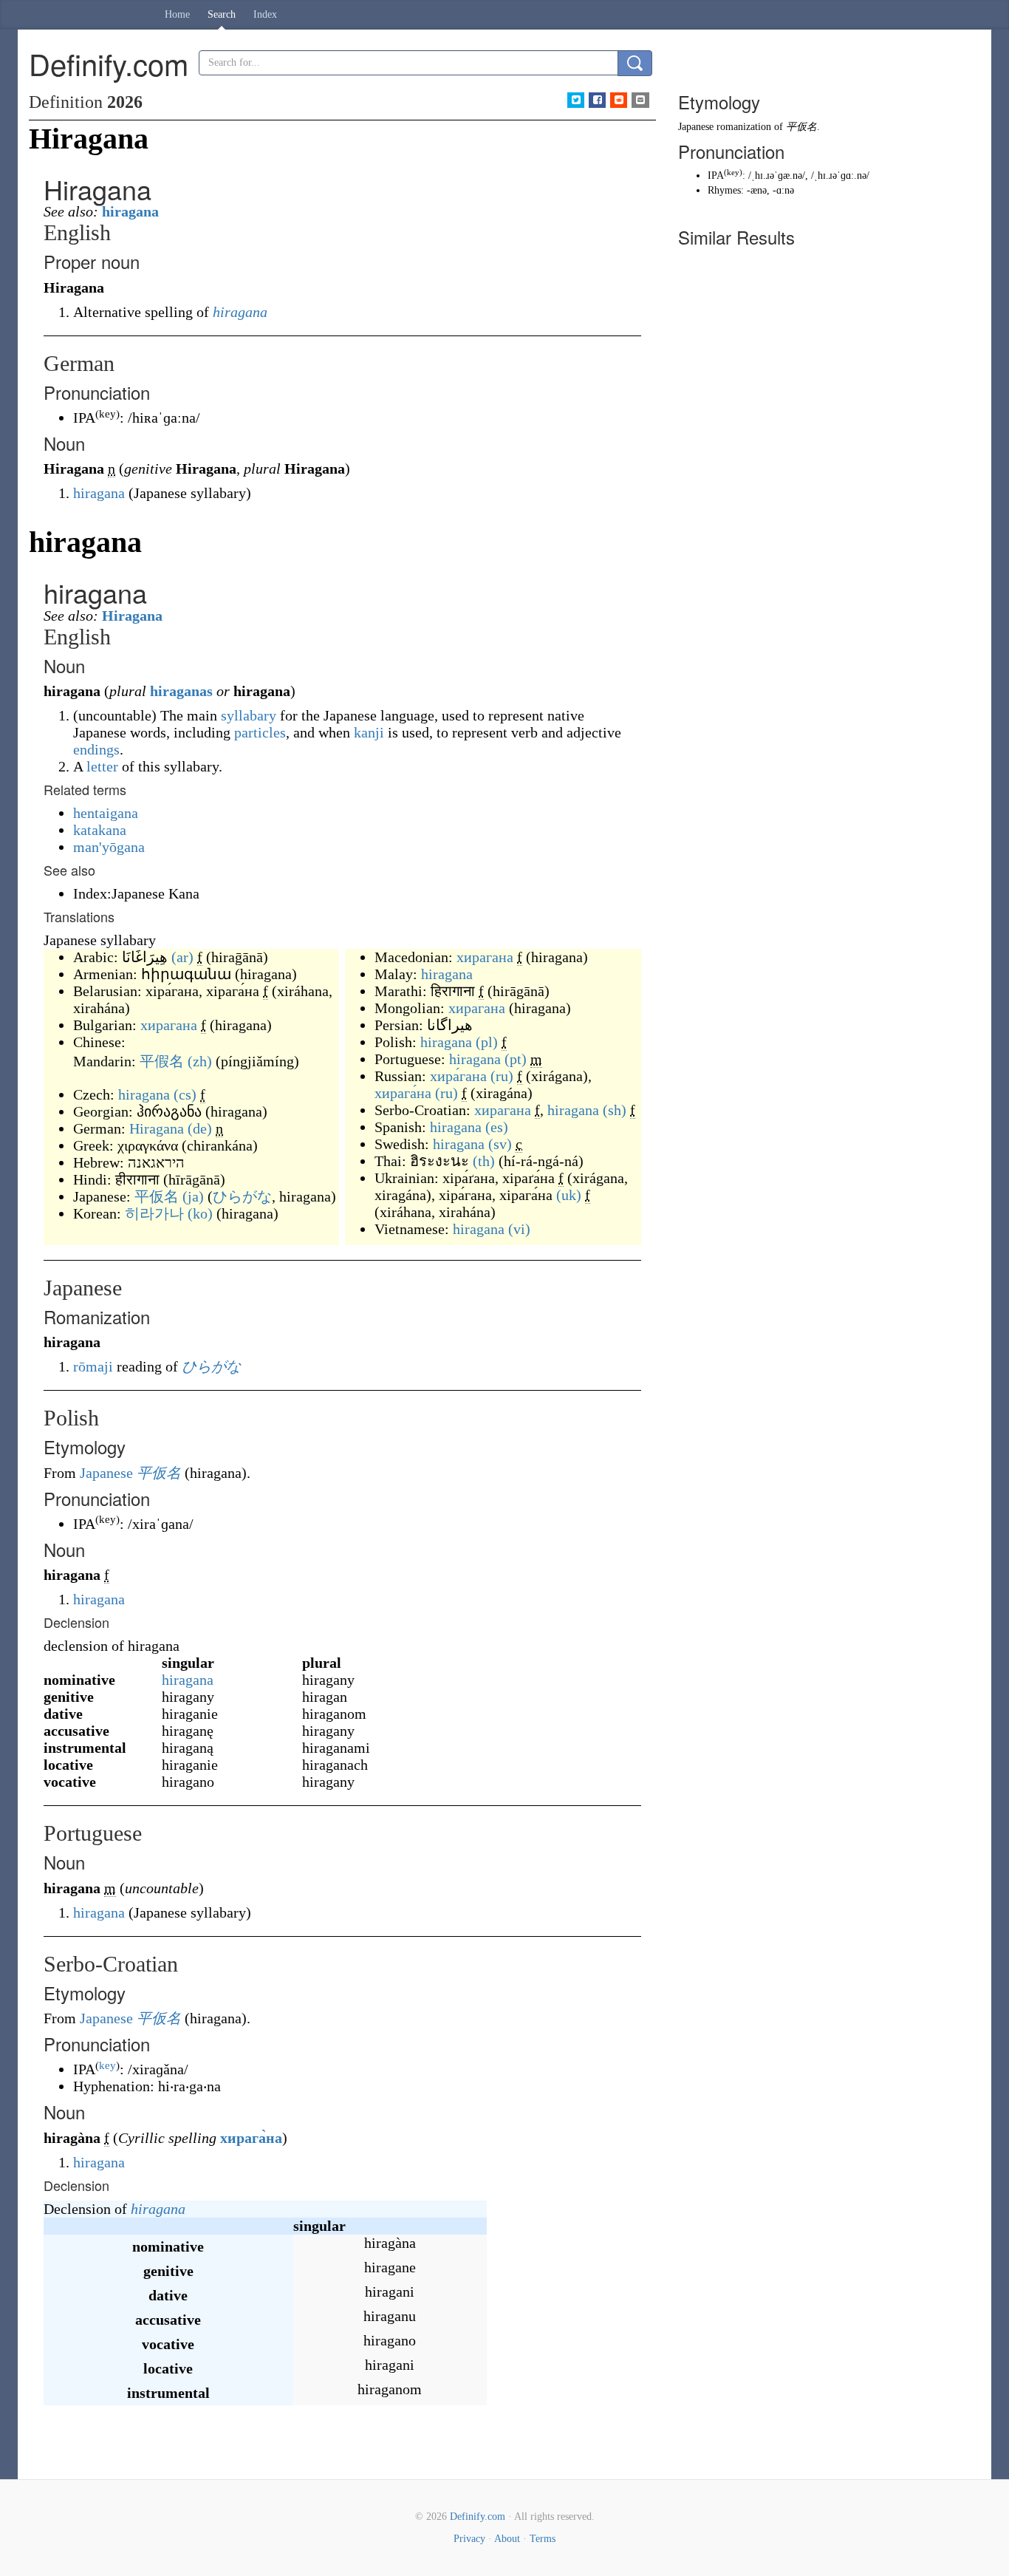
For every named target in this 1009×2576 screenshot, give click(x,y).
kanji (369, 732)
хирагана (169, 1025)
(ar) (182, 957)
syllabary (249, 715)
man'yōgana (109, 847)
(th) (484, 1161)
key (107, 2065)
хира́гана (458, 1076)
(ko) (200, 1213)
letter (102, 766)
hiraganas (181, 691)
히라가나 (154, 1213)
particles (260, 732)
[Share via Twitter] (576, 100)
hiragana (130, 211)
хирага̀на (251, 2138)
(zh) (200, 1061)
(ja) (193, 1196)
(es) (497, 1127)
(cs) (185, 1094)
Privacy (469, 2539)
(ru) (502, 1076)
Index (265, 14)
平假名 (162, 1061)
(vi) (519, 1229)
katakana (100, 830)
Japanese (106, 1473)
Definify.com (478, 2517)
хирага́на (403, 1093)
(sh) (615, 1110)
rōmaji (93, 1366)
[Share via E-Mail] (640, 100)
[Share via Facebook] (597, 100)
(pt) (516, 1059)
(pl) (487, 1042)
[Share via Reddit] (619, 100)
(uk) (569, 1195)
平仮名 (157, 1196)
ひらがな (242, 1196)
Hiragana (132, 616)
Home (177, 14)
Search (222, 14)
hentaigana (106, 813)
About (507, 2539)
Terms (543, 2539)
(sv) (500, 1144)
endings (96, 749)
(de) (200, 1128)
